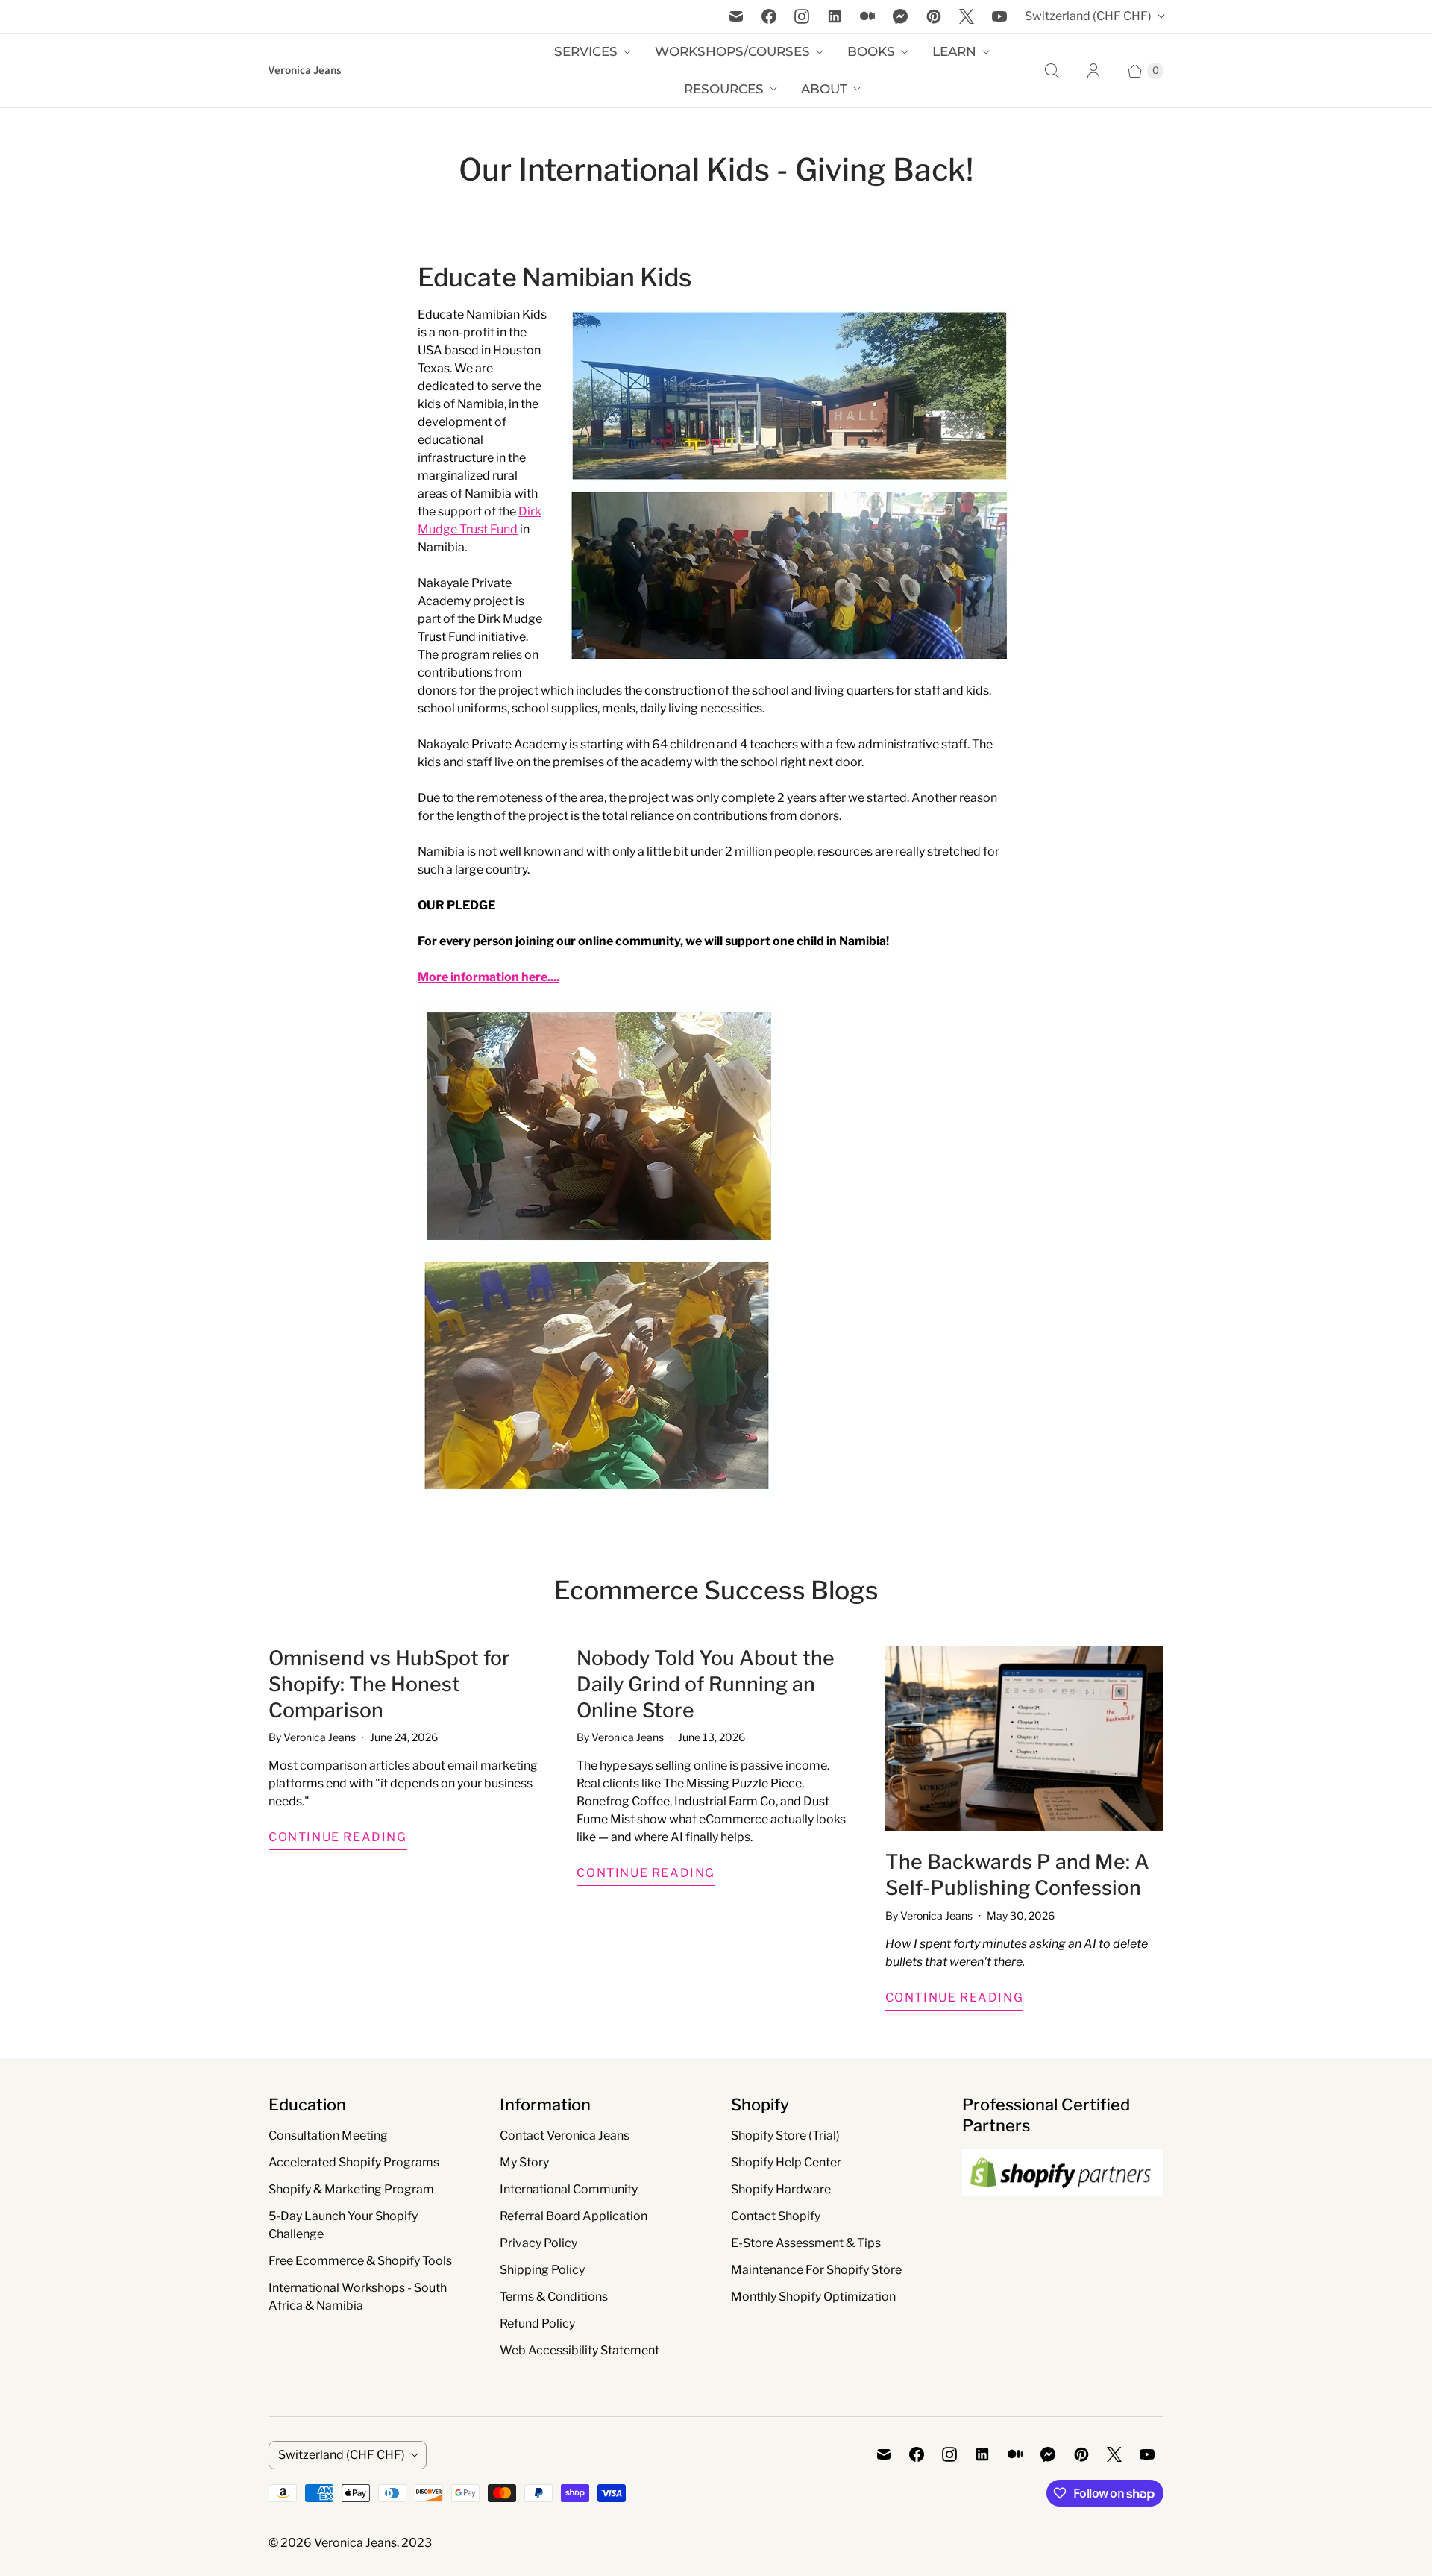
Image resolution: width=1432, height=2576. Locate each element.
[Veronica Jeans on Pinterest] (934, 16)
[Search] (1052, 71)
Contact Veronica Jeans (565, 2135)
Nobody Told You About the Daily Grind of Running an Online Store (706, 1684)
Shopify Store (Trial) (785, 2135)
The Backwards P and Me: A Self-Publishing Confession (1017, 1875)
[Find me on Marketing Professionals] (1063, 2210)
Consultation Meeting (328, 2135)
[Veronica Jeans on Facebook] (769, 16)
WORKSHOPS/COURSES (732, 51)
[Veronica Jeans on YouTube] (999, 16)
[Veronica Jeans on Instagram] (802, 16)
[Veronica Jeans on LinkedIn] (835, 16)
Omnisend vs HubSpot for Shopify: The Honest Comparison (389, 1684)
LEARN (954, 51)
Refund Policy (537, 2323)
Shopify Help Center (786, 2162)
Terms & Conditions (554, 2297)
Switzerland (1088, 16)
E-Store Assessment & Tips (806, 2243)
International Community (569, 2189)
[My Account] (1093, 71)
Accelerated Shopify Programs (354, 2162)
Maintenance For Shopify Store (816, 2270)
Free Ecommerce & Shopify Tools (360, 2261)
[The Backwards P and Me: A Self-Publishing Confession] (1024, 1739)
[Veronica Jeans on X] (967, 16)
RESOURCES (724, 89)
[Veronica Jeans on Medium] (867, 16)
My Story (524, 2162)
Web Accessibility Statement (580, 2350)
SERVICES (586, 51)
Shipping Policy (542, 2270)
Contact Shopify (776, 2216)
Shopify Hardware (781, 2189)
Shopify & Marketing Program (351, 2189)
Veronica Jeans (355, 2543)
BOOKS (871, 51)
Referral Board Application (574, 2216)
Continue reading (338, 1837)
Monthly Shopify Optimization (813, 2297)
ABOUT (824, 89)
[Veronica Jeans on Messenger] (901, 16)
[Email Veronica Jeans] (736, 16)
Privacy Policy (538, 2243)
